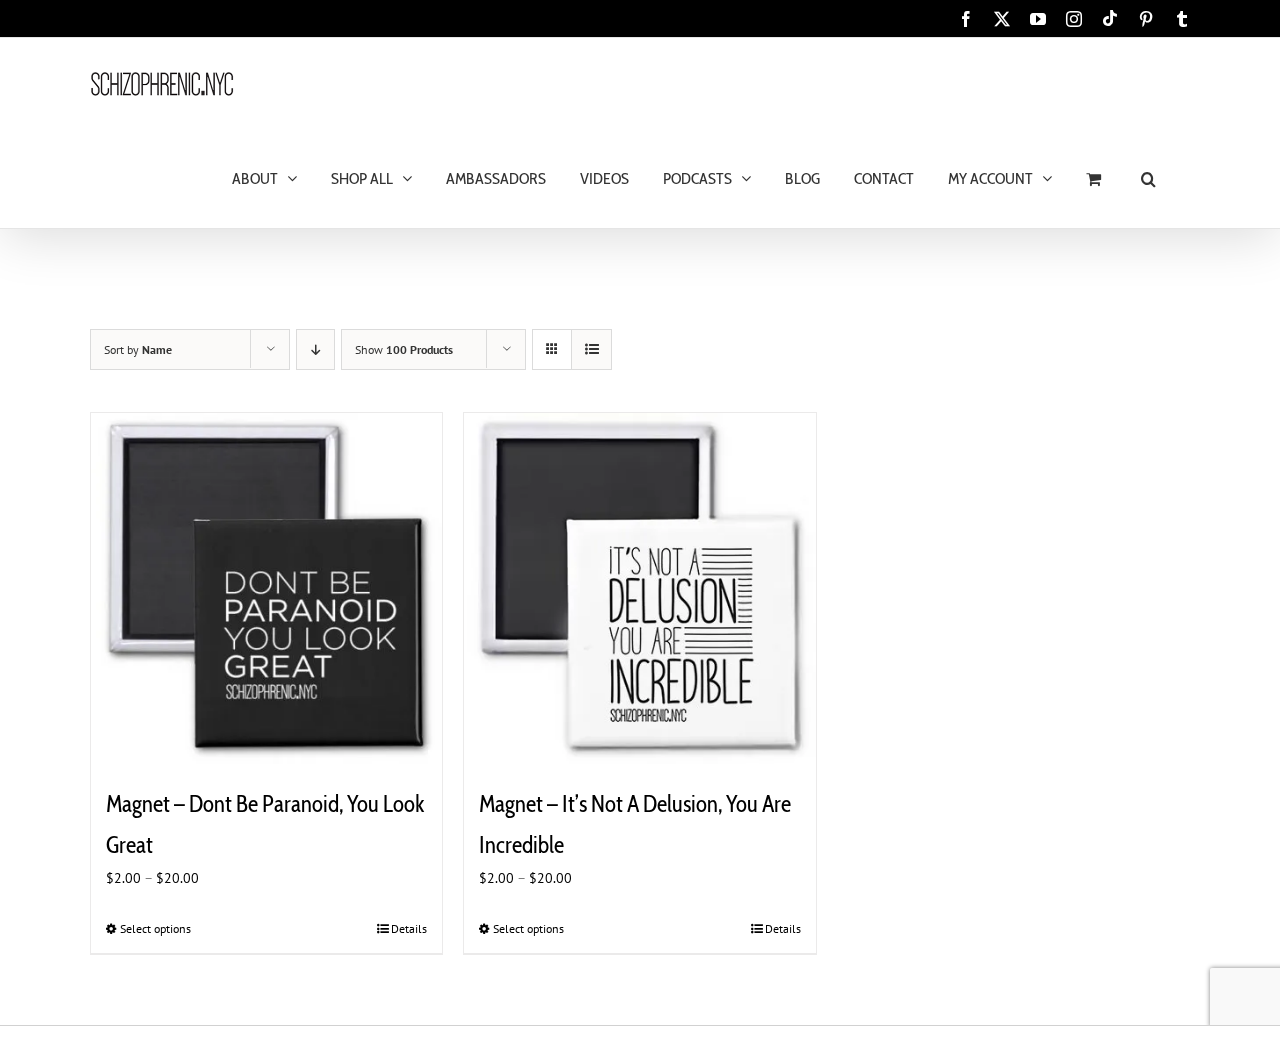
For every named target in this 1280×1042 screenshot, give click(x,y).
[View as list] (591, 349)
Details (409, 928)
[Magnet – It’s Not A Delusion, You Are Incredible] (639, 588)
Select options (155, 928)
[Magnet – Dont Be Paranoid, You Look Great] (266, 588)
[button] (1148, 177)
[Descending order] (315, 349)
